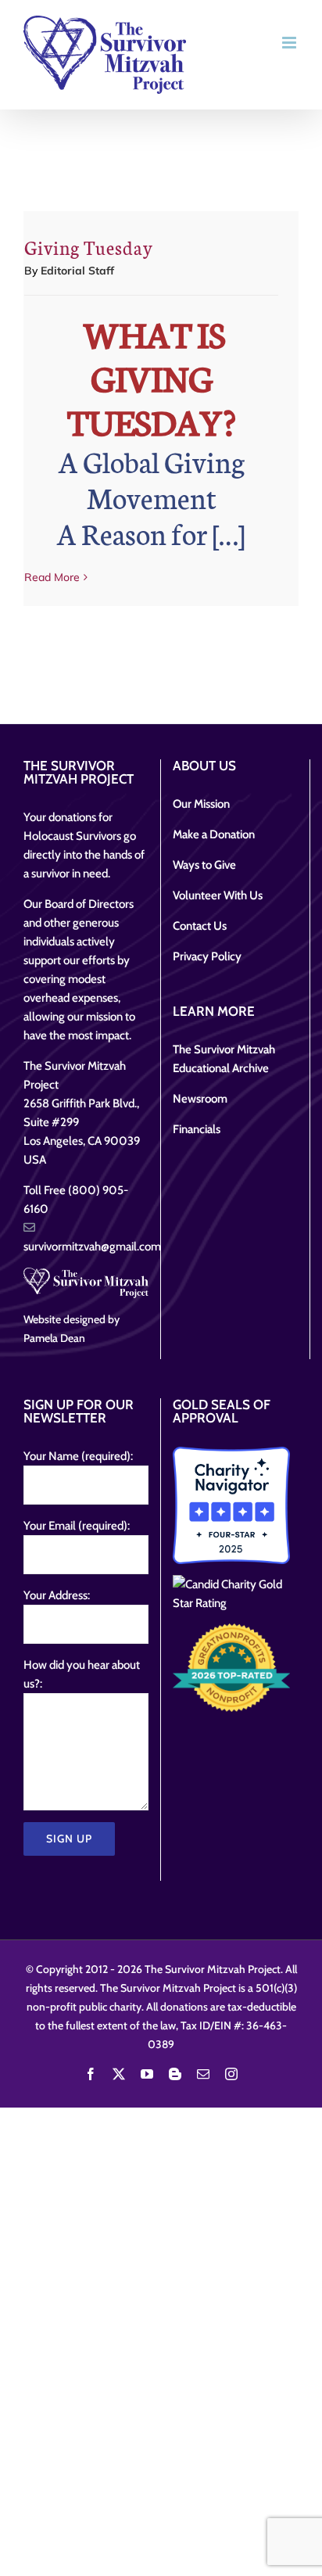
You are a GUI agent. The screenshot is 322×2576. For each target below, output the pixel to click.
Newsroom (200, 1099)
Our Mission (201, 804)
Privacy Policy (207, 956)
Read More (52, 577)
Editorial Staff (77, 271)
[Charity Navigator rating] (231, 1505)
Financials (197, 1129)
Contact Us (200, 926)
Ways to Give (204, 865)
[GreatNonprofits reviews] (231, 1667)
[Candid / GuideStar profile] (231, 1594)
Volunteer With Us (218, 895)
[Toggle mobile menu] (290, 43)
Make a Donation (214, 834)
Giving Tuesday (89, 247)
